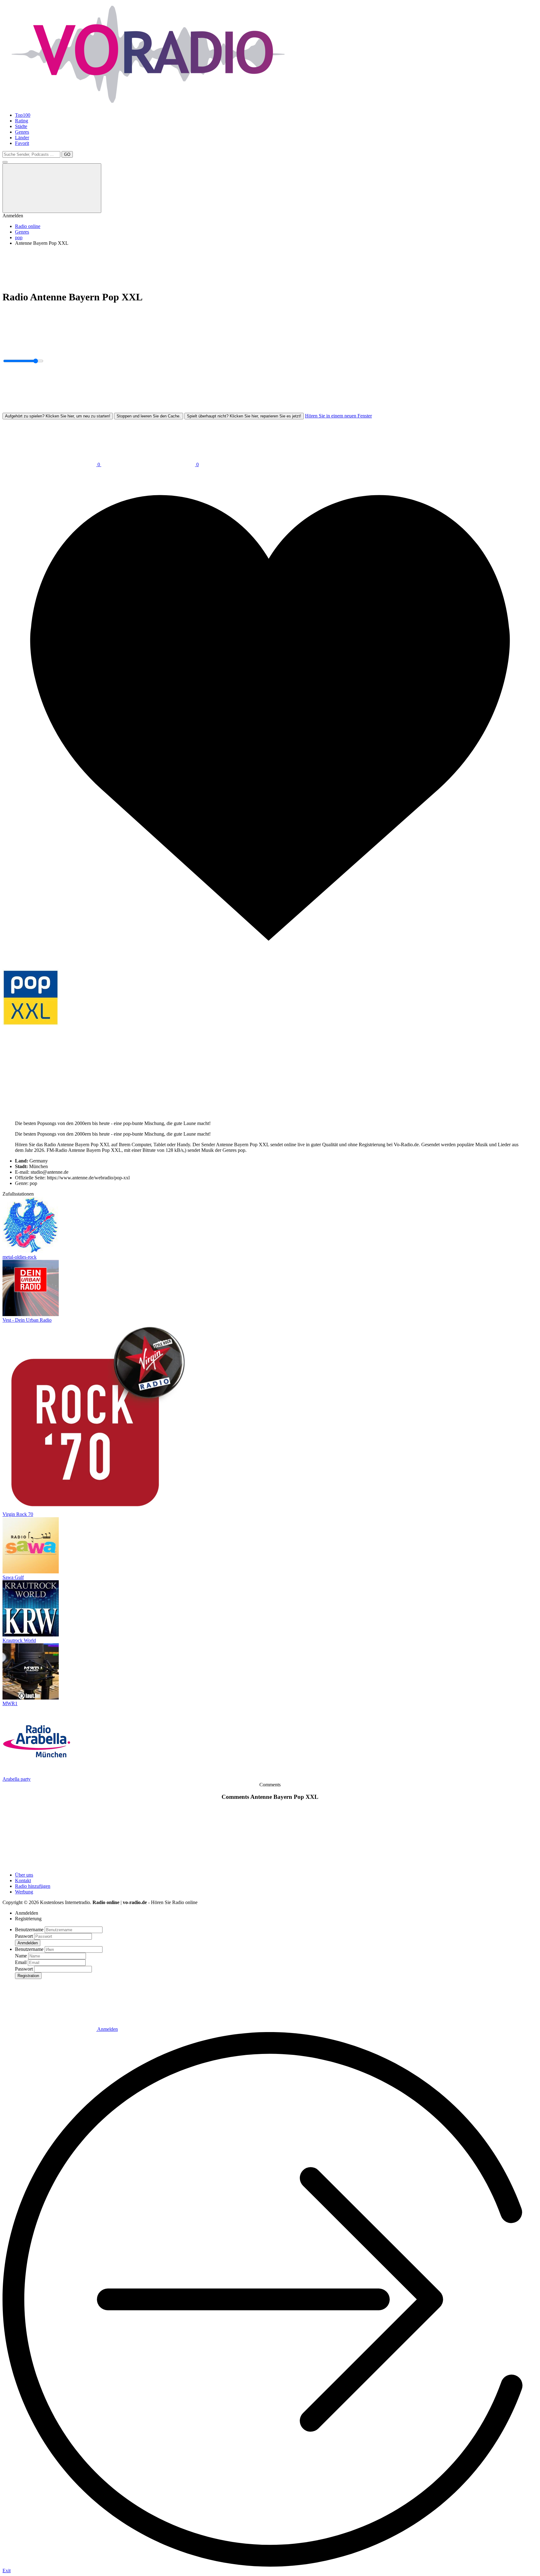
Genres (22, 132)
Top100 (23, 115)
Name (21, 1956)
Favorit (22, 143)
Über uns (24, 1875)
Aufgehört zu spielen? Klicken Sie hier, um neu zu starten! (58, 416)
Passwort (24, 1936)
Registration (28, 1976)
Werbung (24, 1892)
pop (19, 237)
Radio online (28, 226)
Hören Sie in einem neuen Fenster (338, 416)
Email (21, 1962)
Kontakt (23, 1880)
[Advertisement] (190, 265)
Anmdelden (28, 1943)
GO (67, 154)
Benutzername (29, 1930)
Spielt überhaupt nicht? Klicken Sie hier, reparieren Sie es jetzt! (244, 416)
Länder (22, 138)
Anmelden (107, 2029)
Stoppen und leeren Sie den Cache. (149, 416)
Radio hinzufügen (33, 1886)
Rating (22, 121)
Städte (21, 126)
